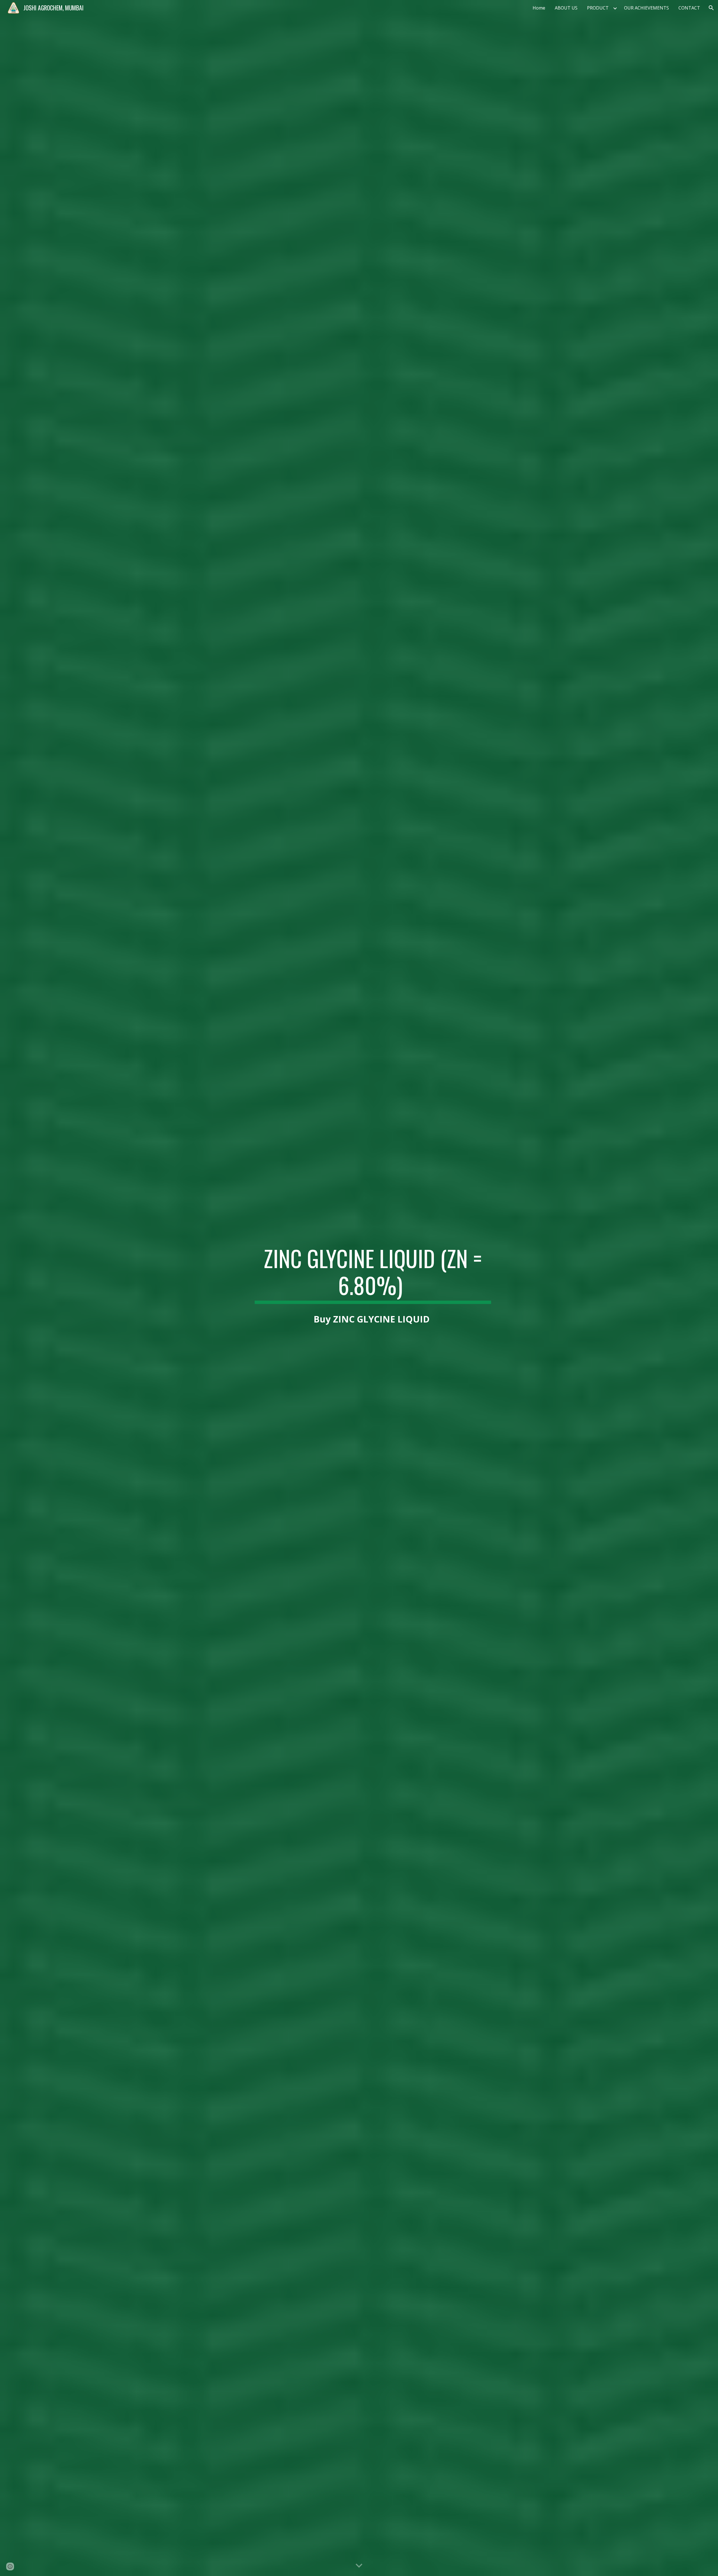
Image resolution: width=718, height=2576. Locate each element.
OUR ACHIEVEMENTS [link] (646, 8)
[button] (711, 8)
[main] (373, 1274)
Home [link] (539, 8)
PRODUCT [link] (598, 8)
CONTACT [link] (689, 8)
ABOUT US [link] (566, 8)
